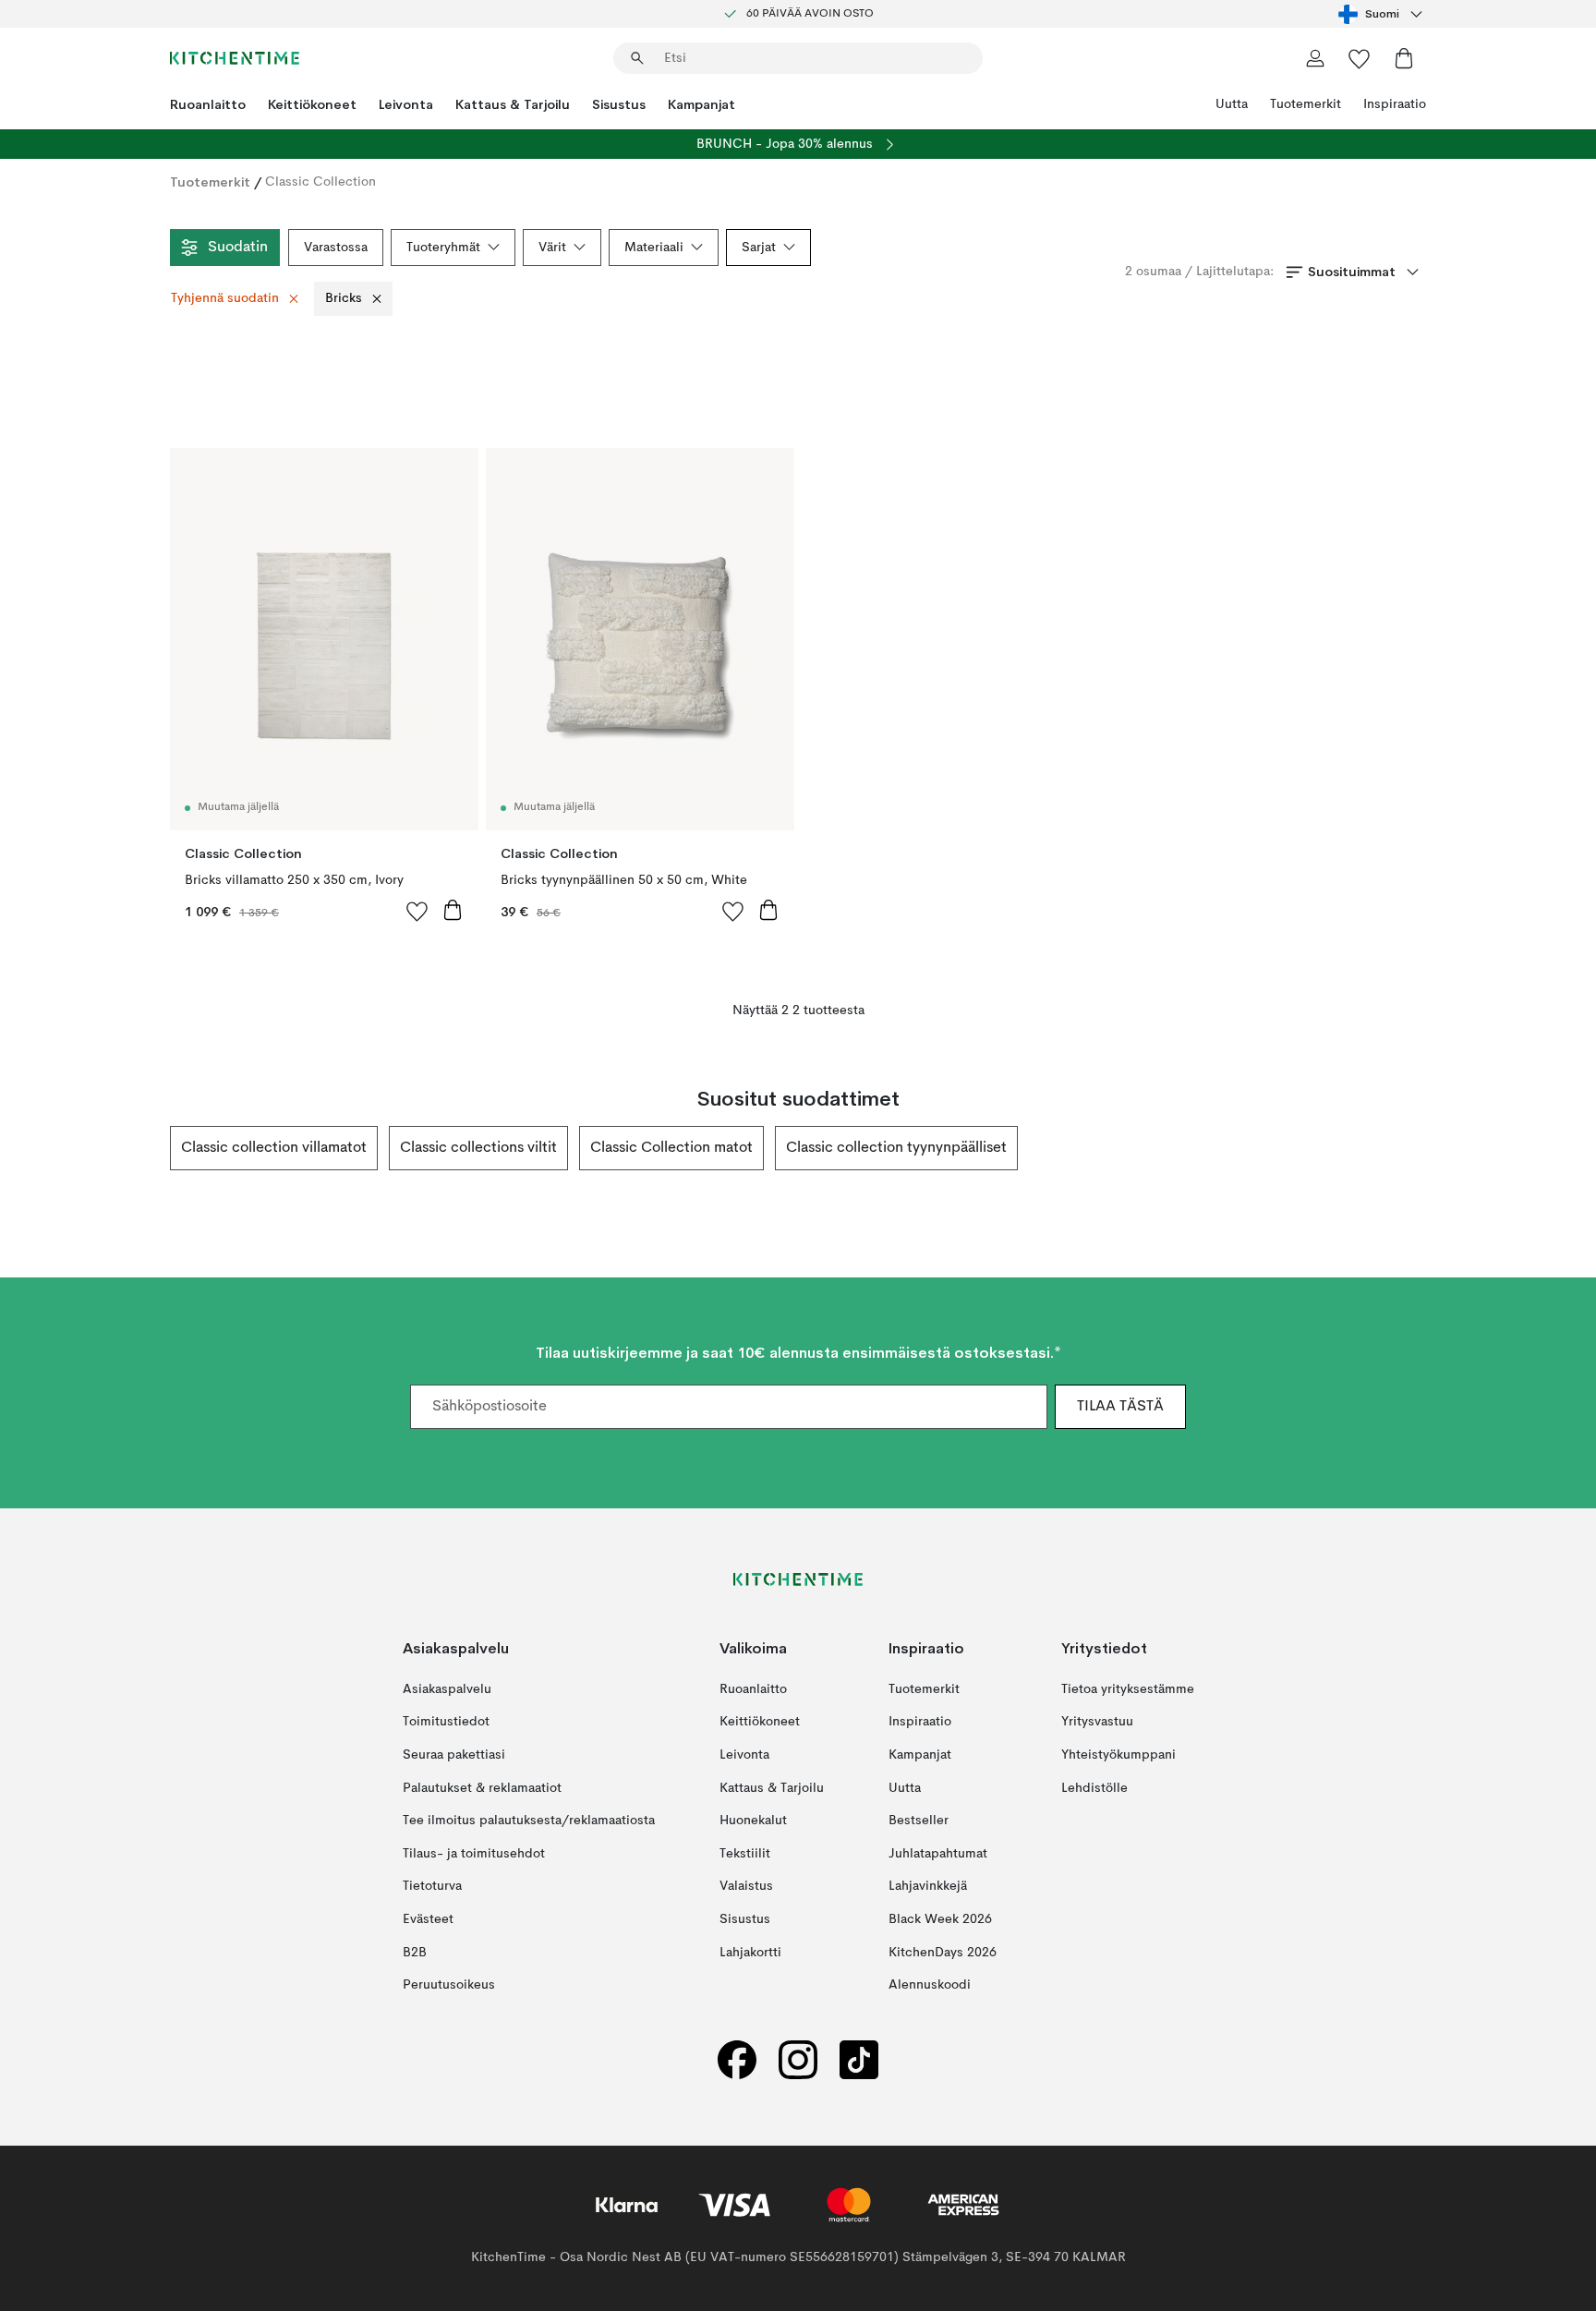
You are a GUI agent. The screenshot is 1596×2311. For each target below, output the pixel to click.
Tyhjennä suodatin (225, 298)
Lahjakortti (750, 1953)
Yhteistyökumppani (1118, 1755)
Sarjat (759, 248)
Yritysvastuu (1097, 1722)
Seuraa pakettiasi (454, 1755)
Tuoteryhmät (443, 248)
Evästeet (428, 1919)
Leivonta (406, 104)
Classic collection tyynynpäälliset (896, 1148)
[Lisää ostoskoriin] (453, 910)
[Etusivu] (235, 58)
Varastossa (336, 248)
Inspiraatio (1395, 104)
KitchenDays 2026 (943, 1953)
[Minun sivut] (1315, 58)
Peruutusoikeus (449, 1985)
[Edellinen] (170, 1148)
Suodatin (238, 248)
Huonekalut (753, 1821)
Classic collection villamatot (274, 1148)
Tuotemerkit (1306, 104)
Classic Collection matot (671, 1148)
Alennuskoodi (930, 1985)
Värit (552, 248)
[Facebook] (737, 2060)
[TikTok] (859, 2060)
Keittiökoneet (312, 104)
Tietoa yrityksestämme (1128, 1689)
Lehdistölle (1094, 1788)
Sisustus (619, 104)
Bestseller (919, 1821)
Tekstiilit (745, 1854)
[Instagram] (798, 2060)
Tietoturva (432, 1886)
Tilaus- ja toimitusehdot (474, 1854)
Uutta (1232, 104)
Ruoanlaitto (208, 104)
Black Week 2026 (940, 1919)
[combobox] (1382, 14)
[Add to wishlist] (417, 911)
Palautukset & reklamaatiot (482, 1788)
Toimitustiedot (446, 1722)
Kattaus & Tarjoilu (513, 104)
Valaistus (746, 1886)
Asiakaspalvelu (447, 1689)
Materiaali (654, 248)
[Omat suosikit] (1360, 58)
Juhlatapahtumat (938, 1854)
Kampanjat (701, 104)
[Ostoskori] (1404, 58)
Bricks (344, 298)
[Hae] (637, 58)
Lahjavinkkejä (928, 1886)
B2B (415, 1953)
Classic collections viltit (478, 1148)
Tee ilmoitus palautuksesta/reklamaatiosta (529, 1821)
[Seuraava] (1426, 1148)
